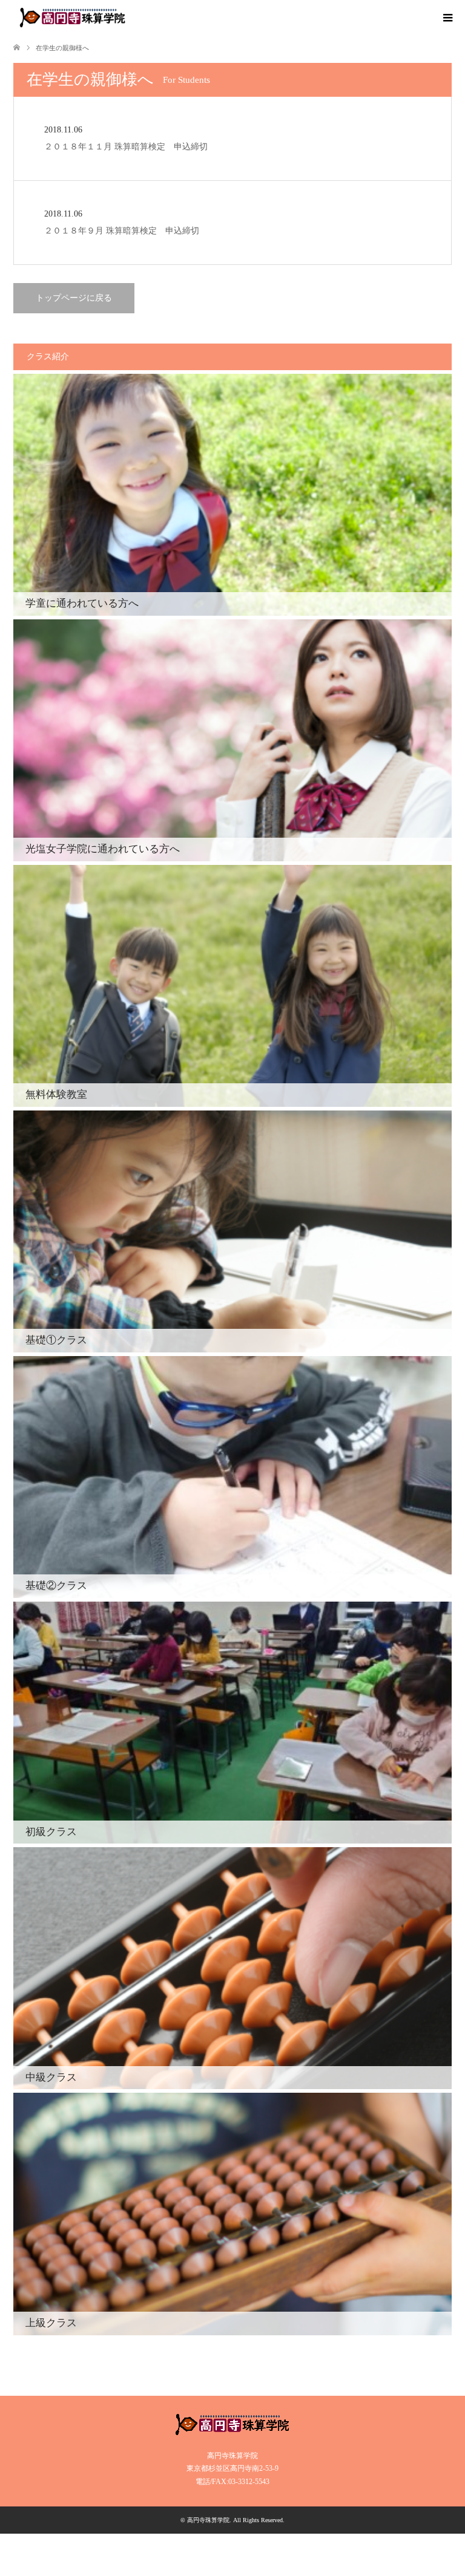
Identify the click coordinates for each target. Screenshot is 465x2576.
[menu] (447, 18)
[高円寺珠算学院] (72, 18)
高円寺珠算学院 (208, 2520)
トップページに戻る (74, 298)
